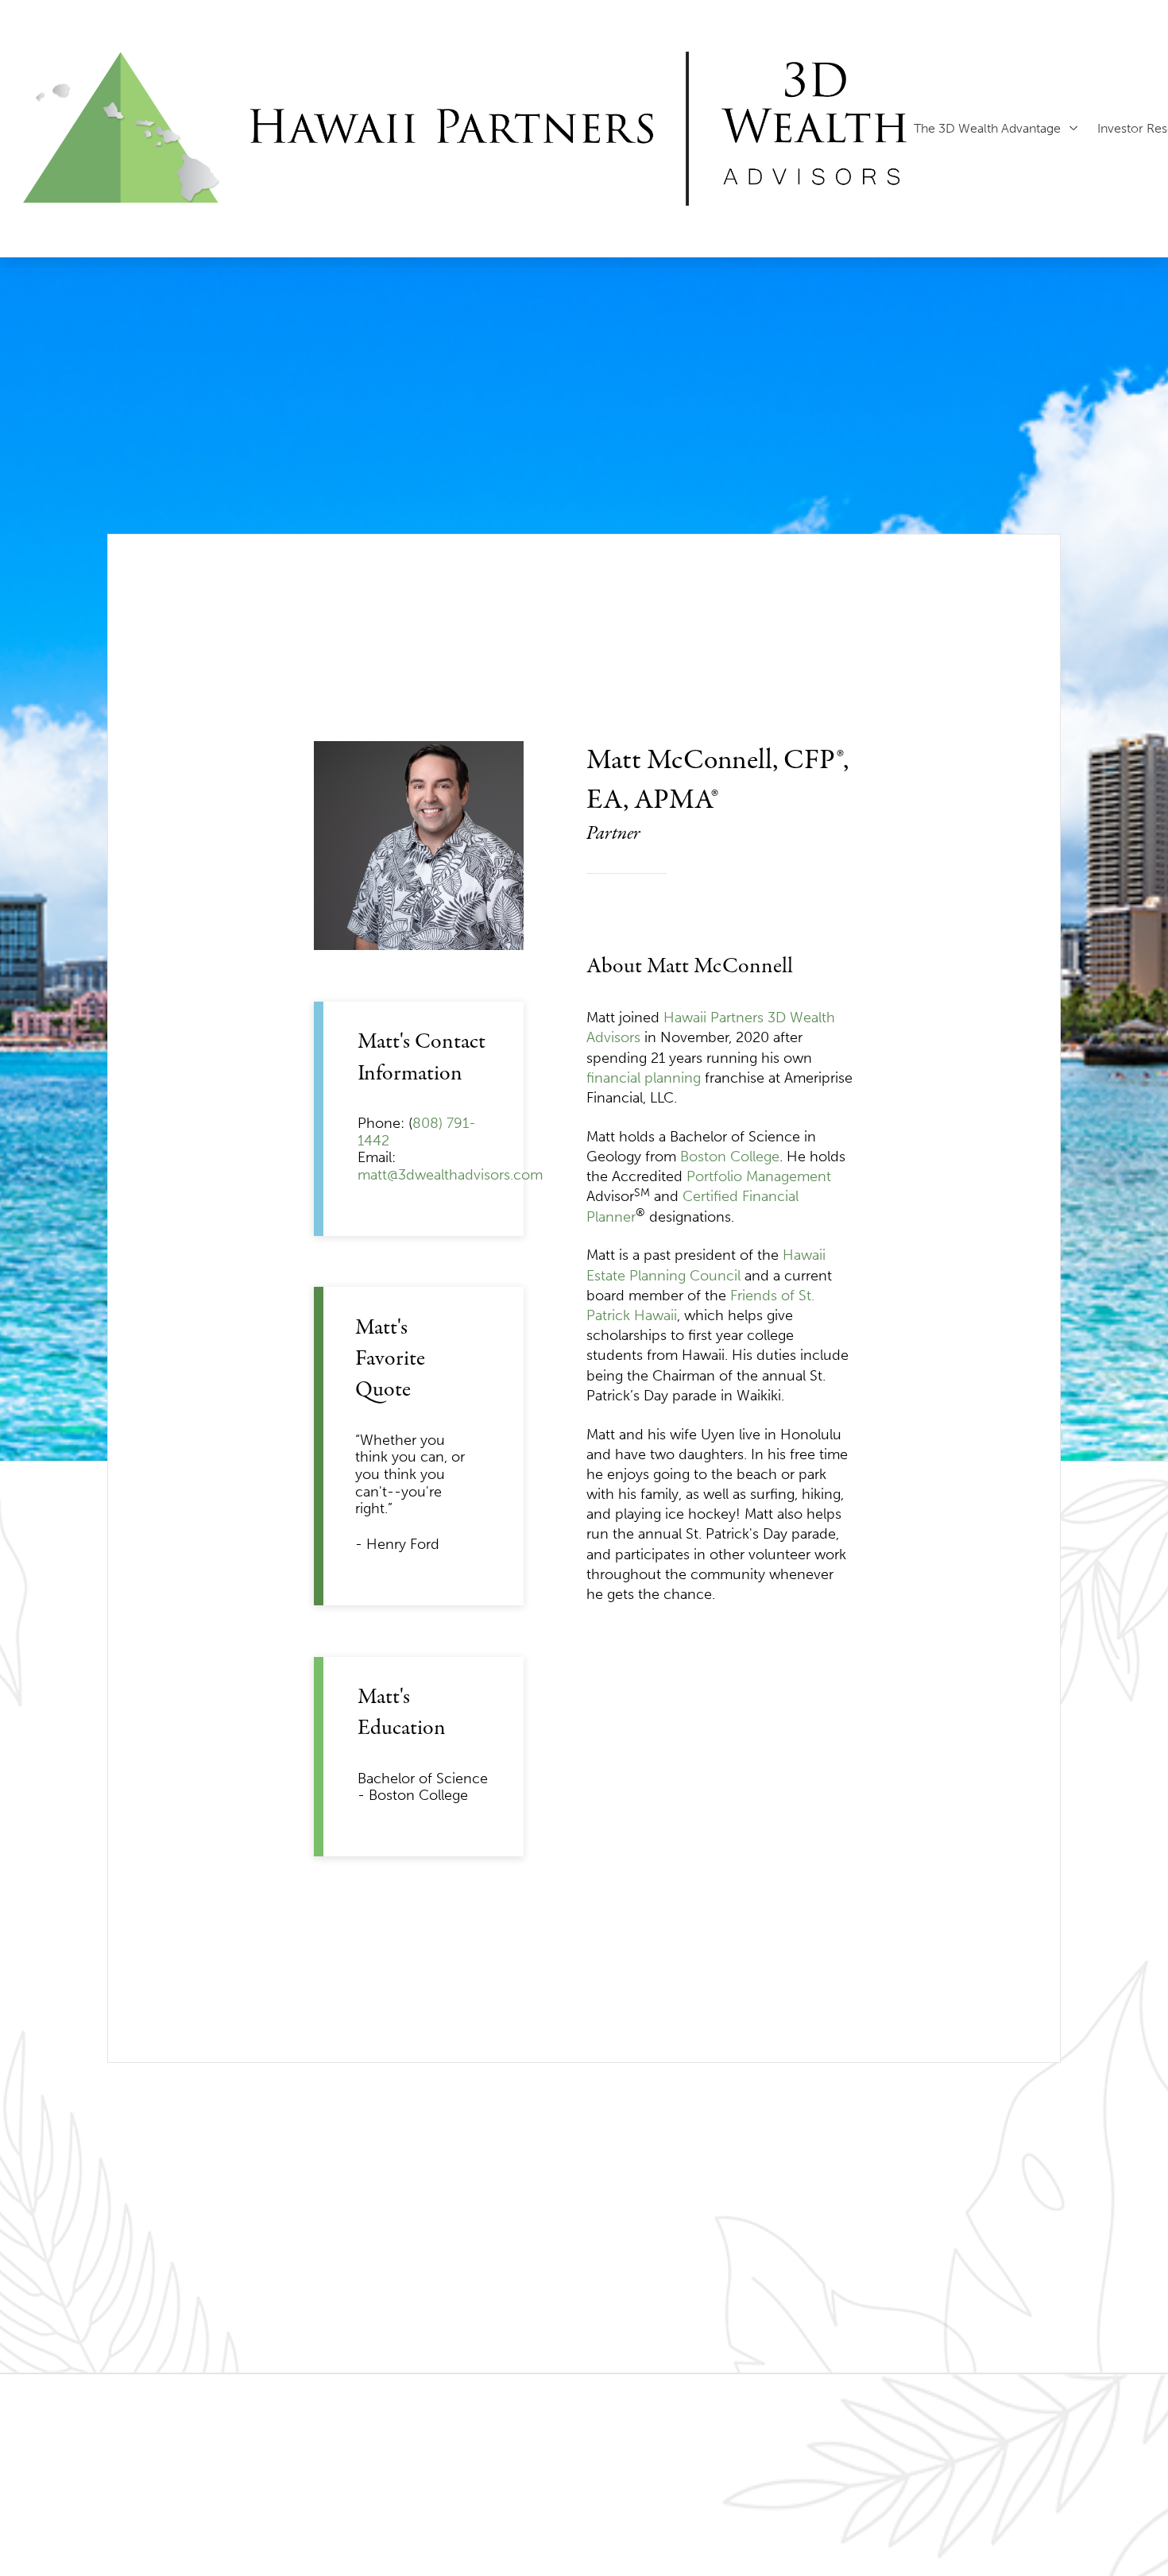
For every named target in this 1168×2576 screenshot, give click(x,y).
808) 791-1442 (417, 1132)
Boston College (730, 1157)
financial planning (644, 1078)
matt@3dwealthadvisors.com (450, 1175)
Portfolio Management (759, 1176)
